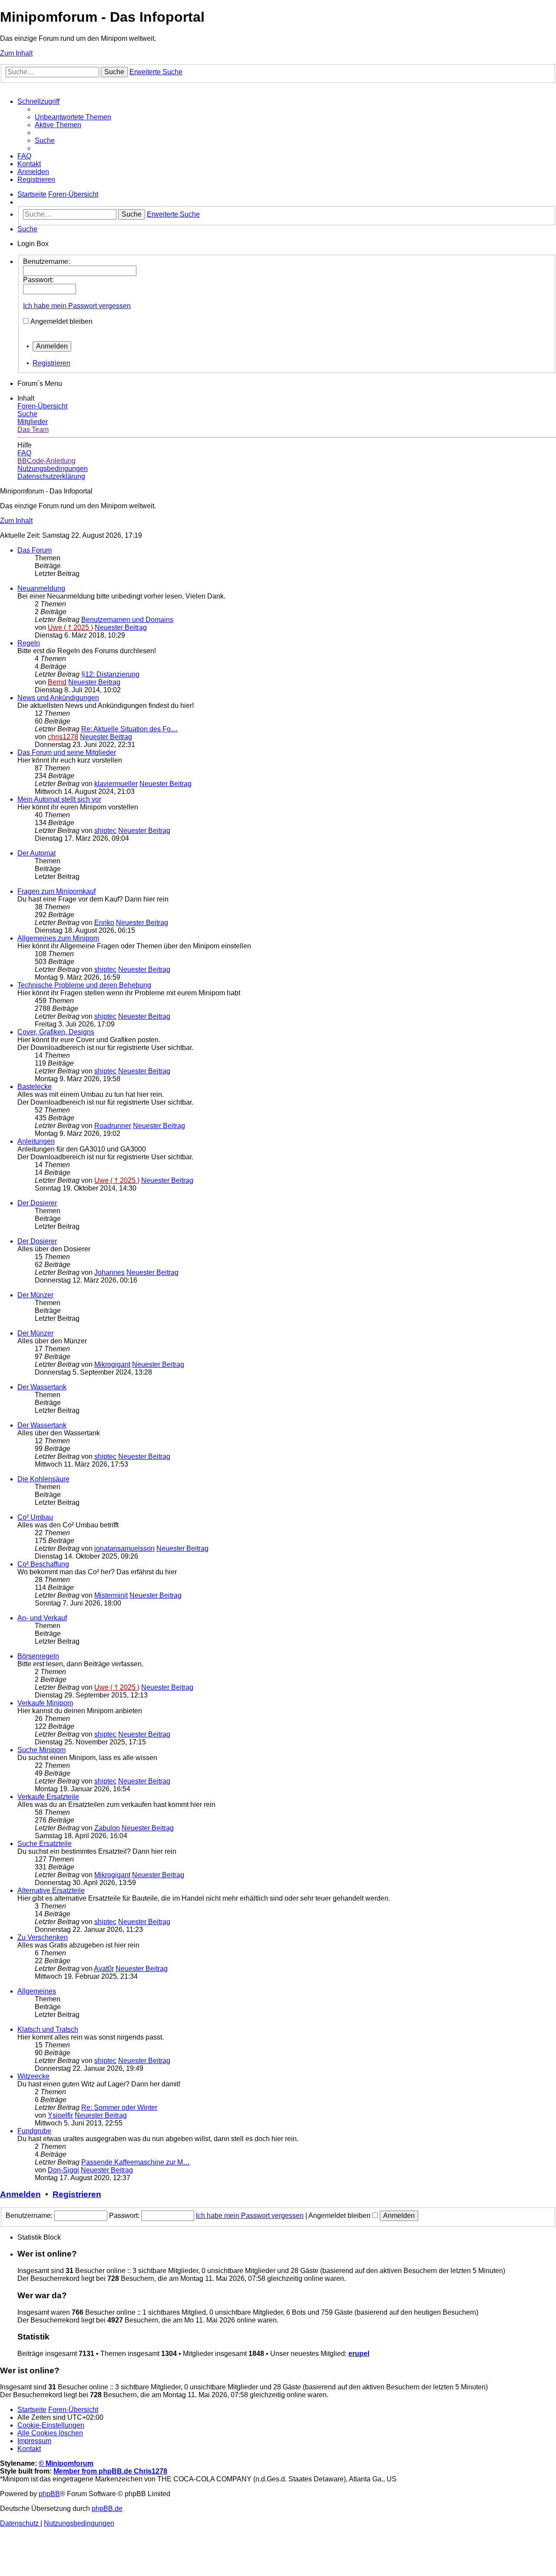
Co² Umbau (35, 1517)
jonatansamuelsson (124, 1548)
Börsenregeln (38, 1656)
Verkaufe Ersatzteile (48, 1797)
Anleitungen (36, 1141)
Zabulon (107, 1828)
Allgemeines (37, 1991)
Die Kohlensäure (43, 1479)
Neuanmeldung (41, 588)
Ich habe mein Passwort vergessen (77, 306)
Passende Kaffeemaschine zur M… (136, 2162)
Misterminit (111, 1595)
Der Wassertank (42, 1387)
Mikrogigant (112, 1364)
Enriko (104, 923)
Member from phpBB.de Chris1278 (110, 2471)
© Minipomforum (66, 2463)
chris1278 (63, 737)
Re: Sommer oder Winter (119, 2107)
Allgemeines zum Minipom (58, 938)
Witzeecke (33, 2076)
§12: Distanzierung (110, 674)
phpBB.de (107, 2509)
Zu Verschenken (43, 1937)
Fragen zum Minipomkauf (56, 891)
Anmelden (20, 2194)
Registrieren (51, 363)
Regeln (29, 643)
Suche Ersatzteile (45, 1844)
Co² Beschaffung (43, 1564)
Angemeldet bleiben (61, 321)
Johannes (109, 1272)
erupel (359, 2354)
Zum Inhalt (16, 53)
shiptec (105, 831)
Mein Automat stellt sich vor (59, 799)
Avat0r (104, 1969)
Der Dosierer (37, 1203)
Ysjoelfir (60, 2115)
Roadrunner (113, 1126)
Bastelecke (35, 1087)
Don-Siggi (63, 2170)
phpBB (49, 2494)
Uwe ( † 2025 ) (70, 627)
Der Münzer (35, 1295)
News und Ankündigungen (58, 698)
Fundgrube (34, 2131)
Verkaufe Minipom (45, 1703)
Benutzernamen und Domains (127, 620)
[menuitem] (73, 117)
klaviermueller (116, 784)
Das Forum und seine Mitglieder (67, 752)
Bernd (57, 682)
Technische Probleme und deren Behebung (84, 985)
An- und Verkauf (42, 1618)
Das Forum (35, 550)
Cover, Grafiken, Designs (56, 1032)
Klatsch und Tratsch (48, 2029)
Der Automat (36, 853)
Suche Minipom (41, 1750)
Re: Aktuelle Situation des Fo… (129, 729)
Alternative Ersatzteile (51, 1890)
